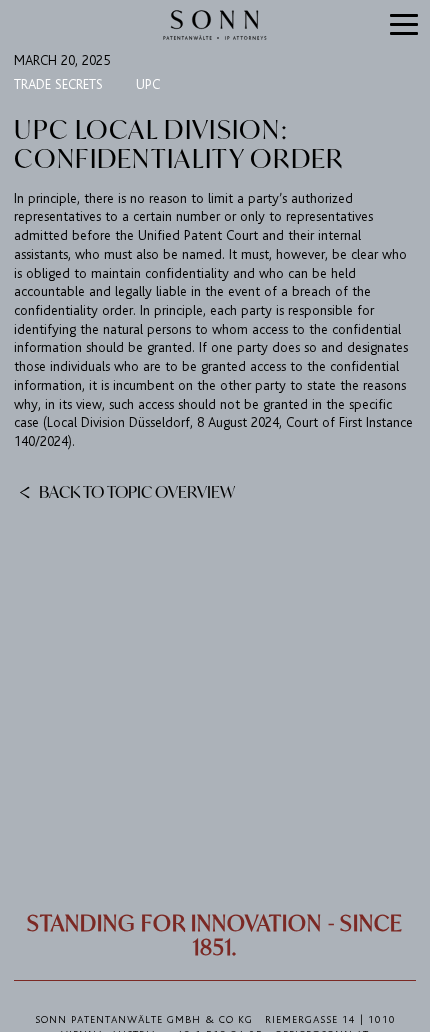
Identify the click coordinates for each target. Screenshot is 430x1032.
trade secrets (58, 84)
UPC (148, 84)
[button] (404, 26)
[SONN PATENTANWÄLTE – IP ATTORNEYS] (215, 25)
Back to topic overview (135, 491)
